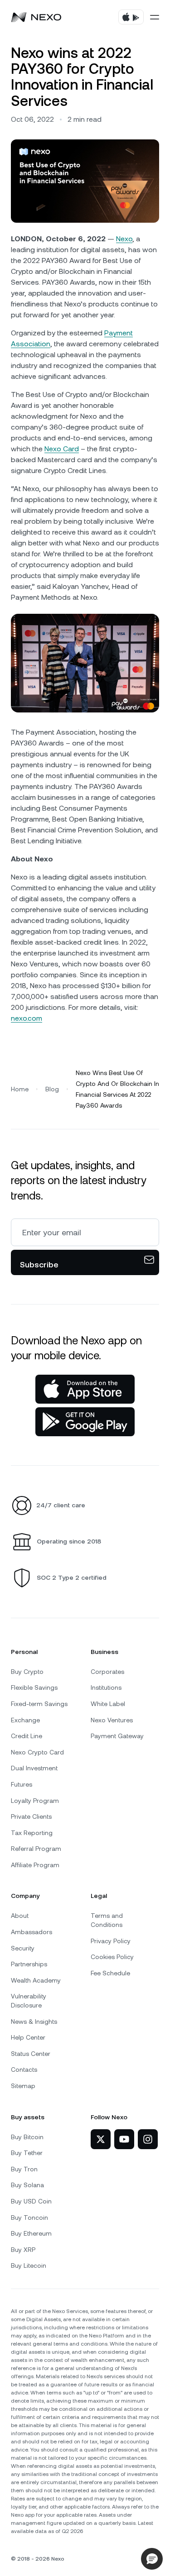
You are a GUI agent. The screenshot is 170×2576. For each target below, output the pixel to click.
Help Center (28, 2037)
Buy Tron (24, 2169)
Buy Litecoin (29, 2265)
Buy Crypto (27, 1672)
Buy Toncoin (29, 2218)
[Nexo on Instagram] (148, 2139)
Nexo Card (62, 449)
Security (23, 1948)
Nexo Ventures (112, 1720)
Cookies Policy (112, 1957)
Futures (22, 1784)
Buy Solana (27, 2185)
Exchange (25, 1720)
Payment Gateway (117, 1736)
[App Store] (85, 1389)
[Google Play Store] (85, 1422)
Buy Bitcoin (27, 2137)
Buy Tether (27, 2153)
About (20, 1916)
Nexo (124, 239)
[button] (152, 2559)
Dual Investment (34, 1768)
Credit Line (27, 1736)
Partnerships (29, 1964)
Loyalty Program (35, 1801)
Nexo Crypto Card (37, 1752)
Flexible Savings (34, 1687)
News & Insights (34, 2022)
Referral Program (36, 1849)
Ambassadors (32, 1932)
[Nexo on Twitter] (101, 2139)
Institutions (106, 1687)
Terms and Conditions (107, 1920)
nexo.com (27, 1018)
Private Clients (31, 1816)
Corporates (107, 1672)
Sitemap (23, 2086)
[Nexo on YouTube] (124, 2139)
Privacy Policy (111, 1941)
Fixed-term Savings (39, 1704)
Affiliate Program (35, 1865)
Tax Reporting (32, 1833)
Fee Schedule (110, 1973)
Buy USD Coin (31, 2201)
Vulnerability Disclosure (29, 2001)
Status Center (31, 2054)
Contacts (24, 2069)
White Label (108, 1704)
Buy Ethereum (31, 2233)
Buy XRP (23, 2250)
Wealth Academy (36, 1980)
